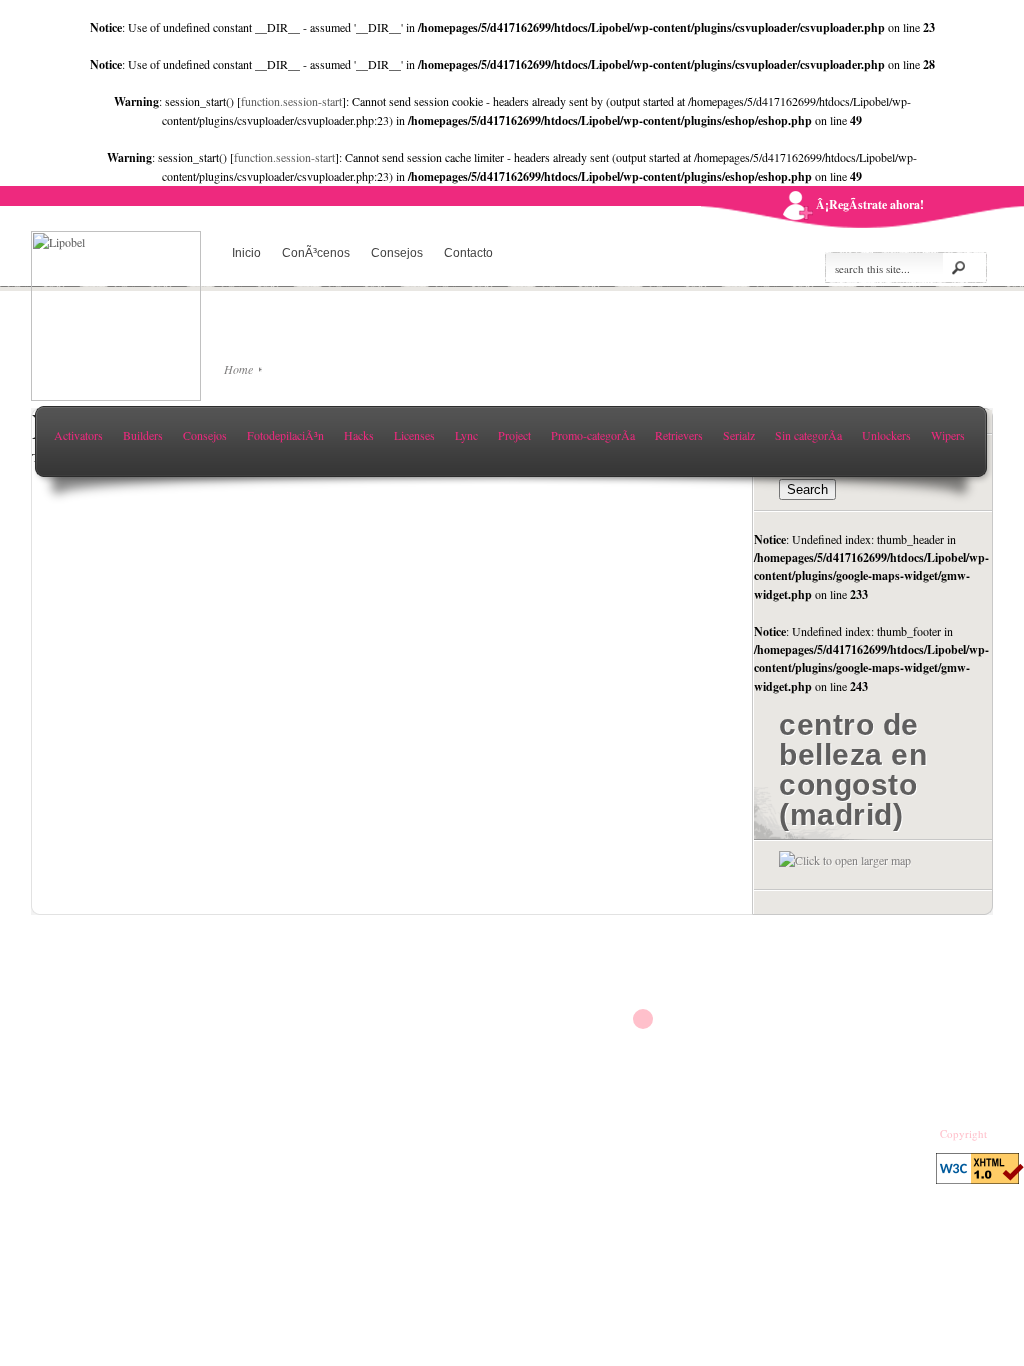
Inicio (246, 253)
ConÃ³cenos (316, 253)
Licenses (414, 435)
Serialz (739, 435)
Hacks (359, 435)
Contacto (468, 253)
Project (514, 435)
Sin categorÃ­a (808, 435)
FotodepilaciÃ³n (285, 435)
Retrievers (679, 435)
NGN (1002, 1134)
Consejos (397, 253)
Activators (78, 435)
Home (238, 369)
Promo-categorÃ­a (593, 435)
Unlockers (886, 435)
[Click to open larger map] (845, 860)
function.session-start (291, 101)
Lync (466, 435)
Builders (143, 435)
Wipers (948, 435)
